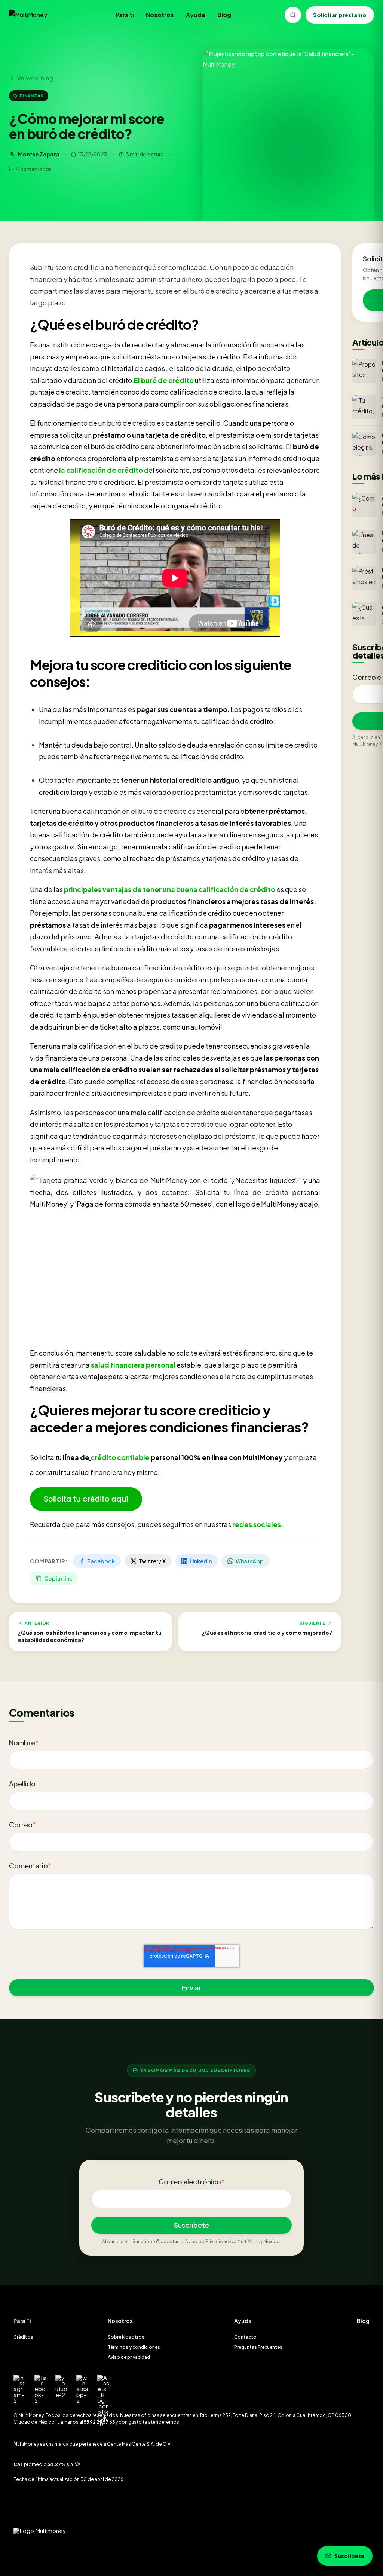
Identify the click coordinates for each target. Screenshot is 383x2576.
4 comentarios (34, 169)
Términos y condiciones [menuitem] (134, 2347)
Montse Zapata (39, 154)
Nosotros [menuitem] (160, 15)
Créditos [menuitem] (23, 2337)
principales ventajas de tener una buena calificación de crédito (170, 889)
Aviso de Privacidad (207, 2242)
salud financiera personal (133, 1365)
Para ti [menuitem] (125, 15)
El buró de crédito (164, 380)
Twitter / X (152, 1561)
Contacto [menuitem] (245, 2337)
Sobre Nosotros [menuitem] (126, 2337)
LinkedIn (201, 1561)
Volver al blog (35, 78)
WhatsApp (250, 1561)
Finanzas (32, 95)
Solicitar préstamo (340, 15)
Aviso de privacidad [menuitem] (129, 2357)
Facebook (101, 1561)
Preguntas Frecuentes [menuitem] (258, 2347)
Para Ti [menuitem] (22, 2321)
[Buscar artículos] (293, 15)
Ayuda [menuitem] (196, 15)
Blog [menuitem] (224, 15)
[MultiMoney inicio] (36, 15)
